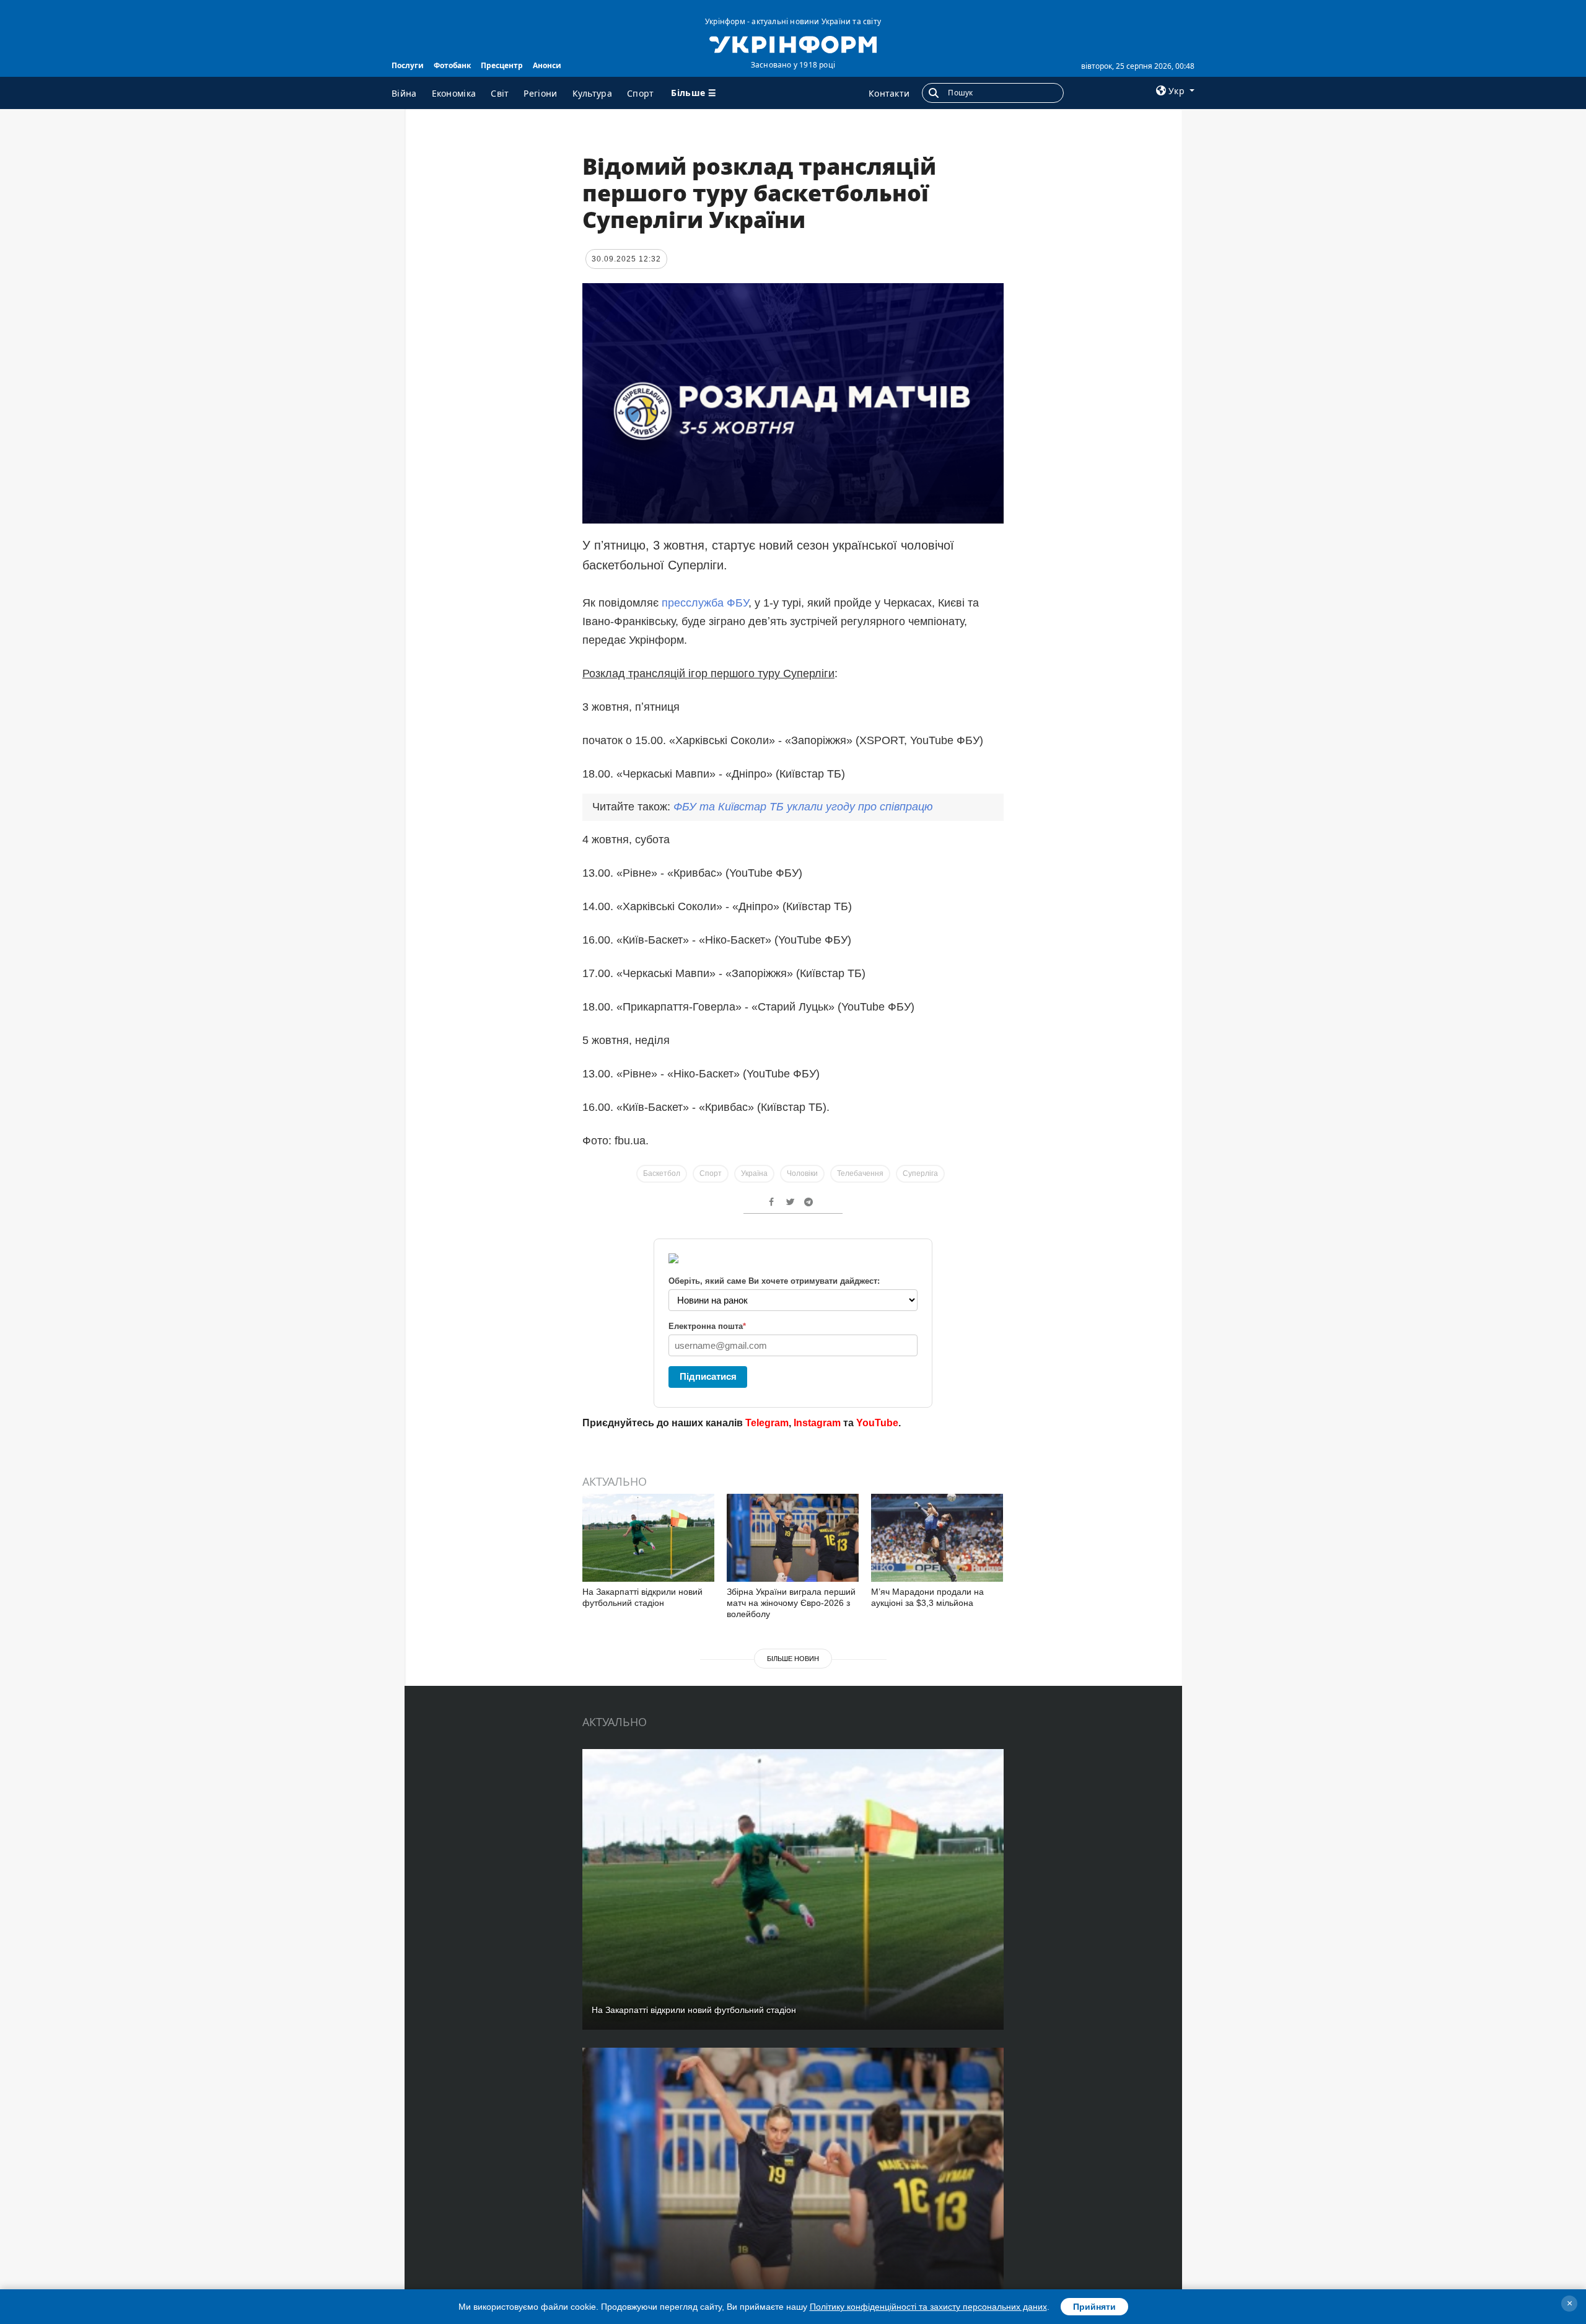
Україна (754, 1173)
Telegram (767, 1423)
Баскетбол (662, 1173)
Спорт (641, 93)
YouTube (877, 1423)
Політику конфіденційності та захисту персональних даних (928, 2307)
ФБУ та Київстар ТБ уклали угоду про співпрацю (803, 807)
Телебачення (860, 1173)
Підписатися (708, 1376)
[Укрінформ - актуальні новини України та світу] (793, 43)
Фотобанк (452, 65)
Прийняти (1094, 2307)
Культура (592, 93)
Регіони (540, 93)
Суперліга (920, 1173)
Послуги (408, 65)
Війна (404, 93)
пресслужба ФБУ (705, 603)
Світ (500, 93)
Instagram (817, 1423)
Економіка (454, 93)
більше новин (793, 1659)
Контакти (889, 93)
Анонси (547, 65)
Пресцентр (502, 65)
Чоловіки (802, 1173)
